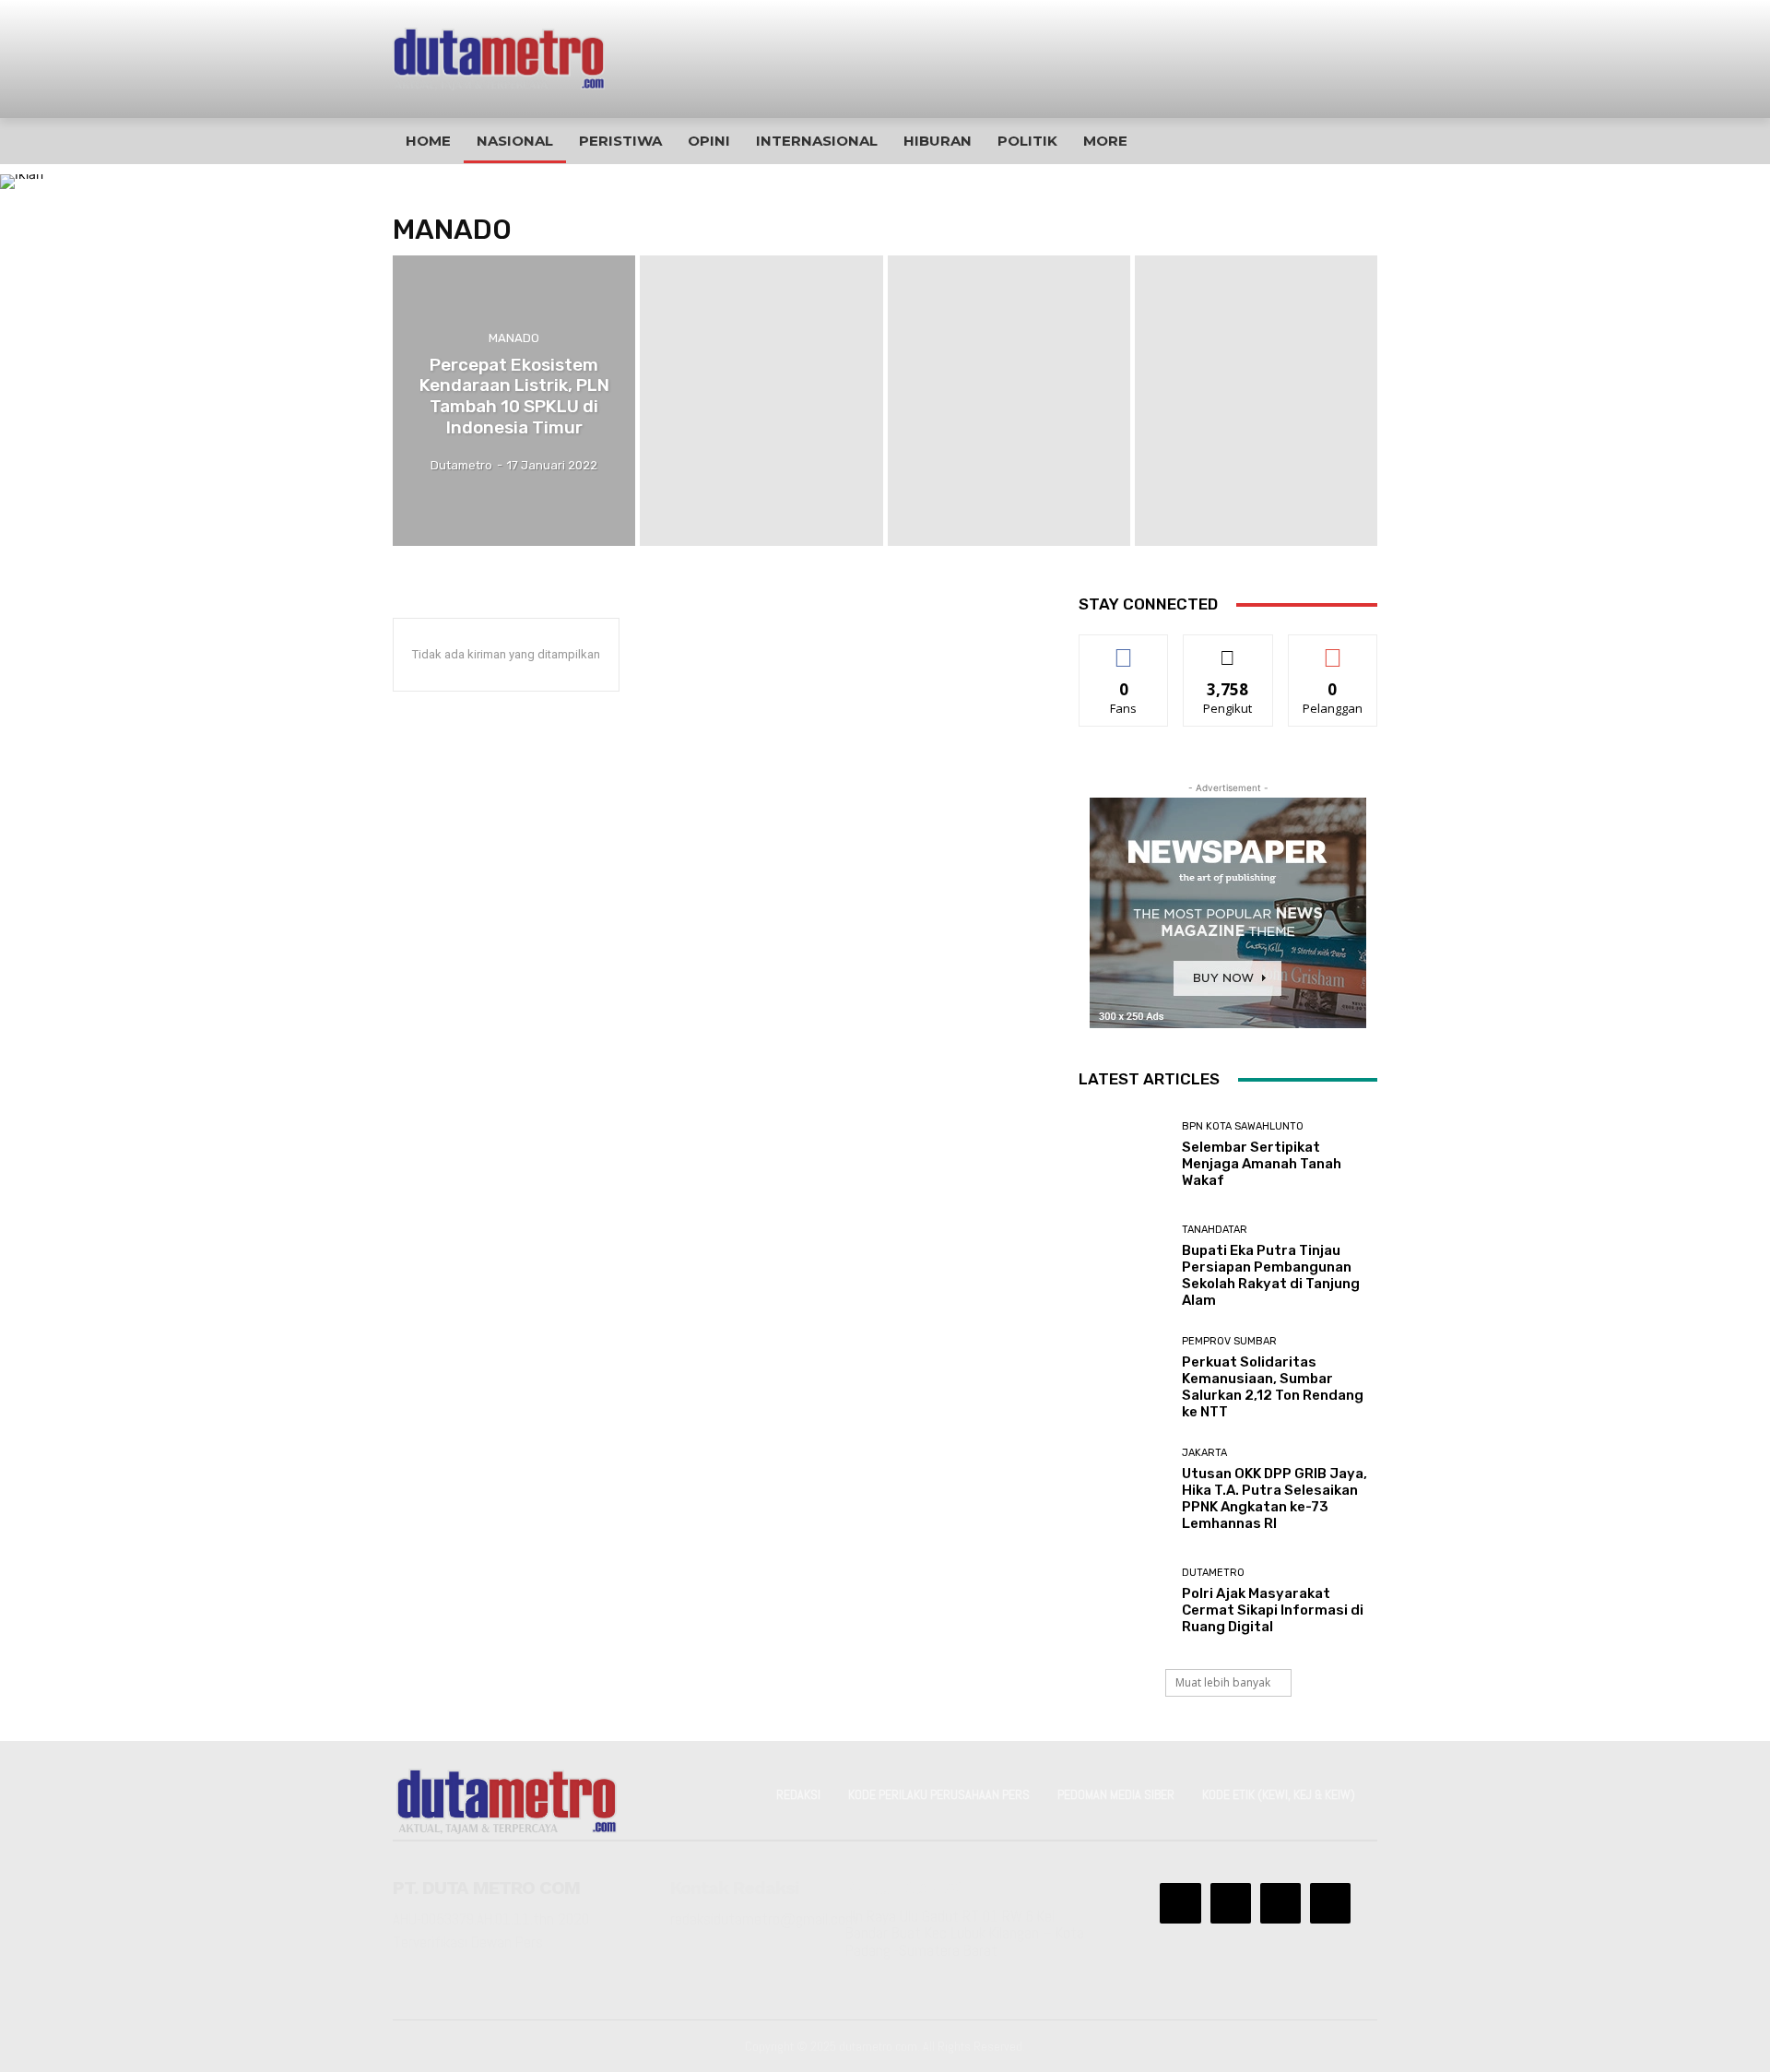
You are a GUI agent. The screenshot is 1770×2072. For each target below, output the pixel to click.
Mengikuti (1228, 649)
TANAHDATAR (1215, 1230)
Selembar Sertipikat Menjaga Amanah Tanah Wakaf (1262, 1164)
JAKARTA (1204, 1453)
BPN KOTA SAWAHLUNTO (1243, 1126)
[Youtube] (1330, 1903)
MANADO (514, 338)
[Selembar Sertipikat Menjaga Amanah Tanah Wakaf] (1123, 1154)
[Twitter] (1280, 1903)
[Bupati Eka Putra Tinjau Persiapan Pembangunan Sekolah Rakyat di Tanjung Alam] (1123, 1267)
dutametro (1213, 1573)
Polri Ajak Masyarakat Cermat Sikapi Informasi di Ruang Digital (1273, 1610)
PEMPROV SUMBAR (1229, 1341)
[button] (1340, 141)
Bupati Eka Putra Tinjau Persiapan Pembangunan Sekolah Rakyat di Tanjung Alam (1271, 1275)
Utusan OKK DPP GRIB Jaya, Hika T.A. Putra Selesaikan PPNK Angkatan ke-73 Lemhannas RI (1274, 1498)
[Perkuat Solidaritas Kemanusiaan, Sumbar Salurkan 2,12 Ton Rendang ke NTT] (1123, 1378)
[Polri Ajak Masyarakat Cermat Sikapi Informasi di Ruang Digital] (1123, 1601)
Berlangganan (1334, 649)
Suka (1124, 649)
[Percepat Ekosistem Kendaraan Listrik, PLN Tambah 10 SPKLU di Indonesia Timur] (514, 401)
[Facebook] (1180, 1903)
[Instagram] (1231, 1903)
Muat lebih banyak (1223, 1682)
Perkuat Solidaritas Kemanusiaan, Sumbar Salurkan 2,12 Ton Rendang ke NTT (1273, 1387)
